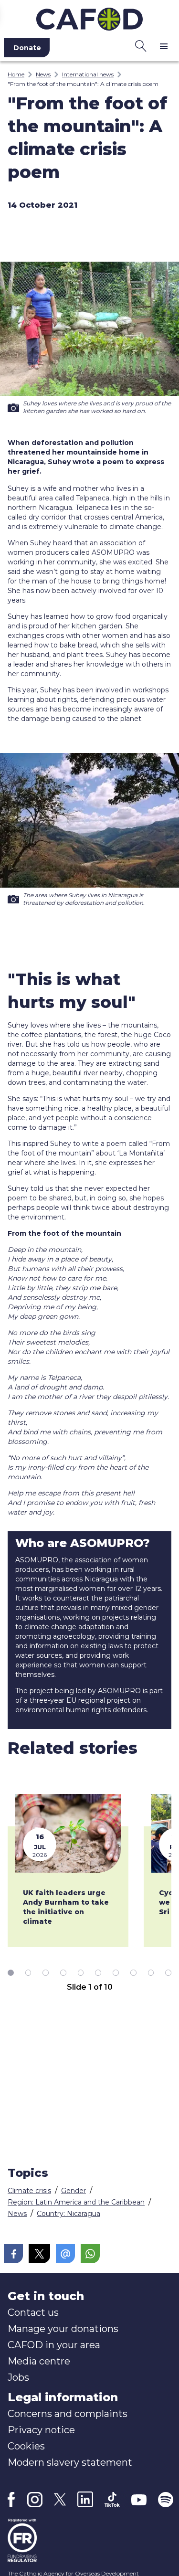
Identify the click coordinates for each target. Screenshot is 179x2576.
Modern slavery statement (70, 2462)
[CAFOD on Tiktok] (112, 2499)
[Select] (11, 1972)
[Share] (13, 2254)
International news (88, 74)
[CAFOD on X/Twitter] (60, 2499)
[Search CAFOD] (141, 46)
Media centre (39, 2361)
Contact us (33, 2312)
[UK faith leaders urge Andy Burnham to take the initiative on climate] (68, 1834)
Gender (74, 2191)
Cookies (26, 2446)
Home (16, 74)
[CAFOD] (89, 17)
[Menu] (164, 46)
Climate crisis (29, 2191)
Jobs (18, 2377)
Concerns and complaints (68, 2414)
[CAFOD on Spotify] (166, 2500)
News (43, 74)
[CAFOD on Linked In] (85, 2499)
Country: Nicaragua (68, 2214)
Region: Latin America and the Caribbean (76, 2202)
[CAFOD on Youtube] (139, 2500)
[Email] (65, 2254)
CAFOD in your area (54, 2345)
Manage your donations (63, 2329)
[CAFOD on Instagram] (35, 2500)
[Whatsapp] (90, 2254)
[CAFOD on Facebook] (11, 2500)
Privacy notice (41, 2430)
